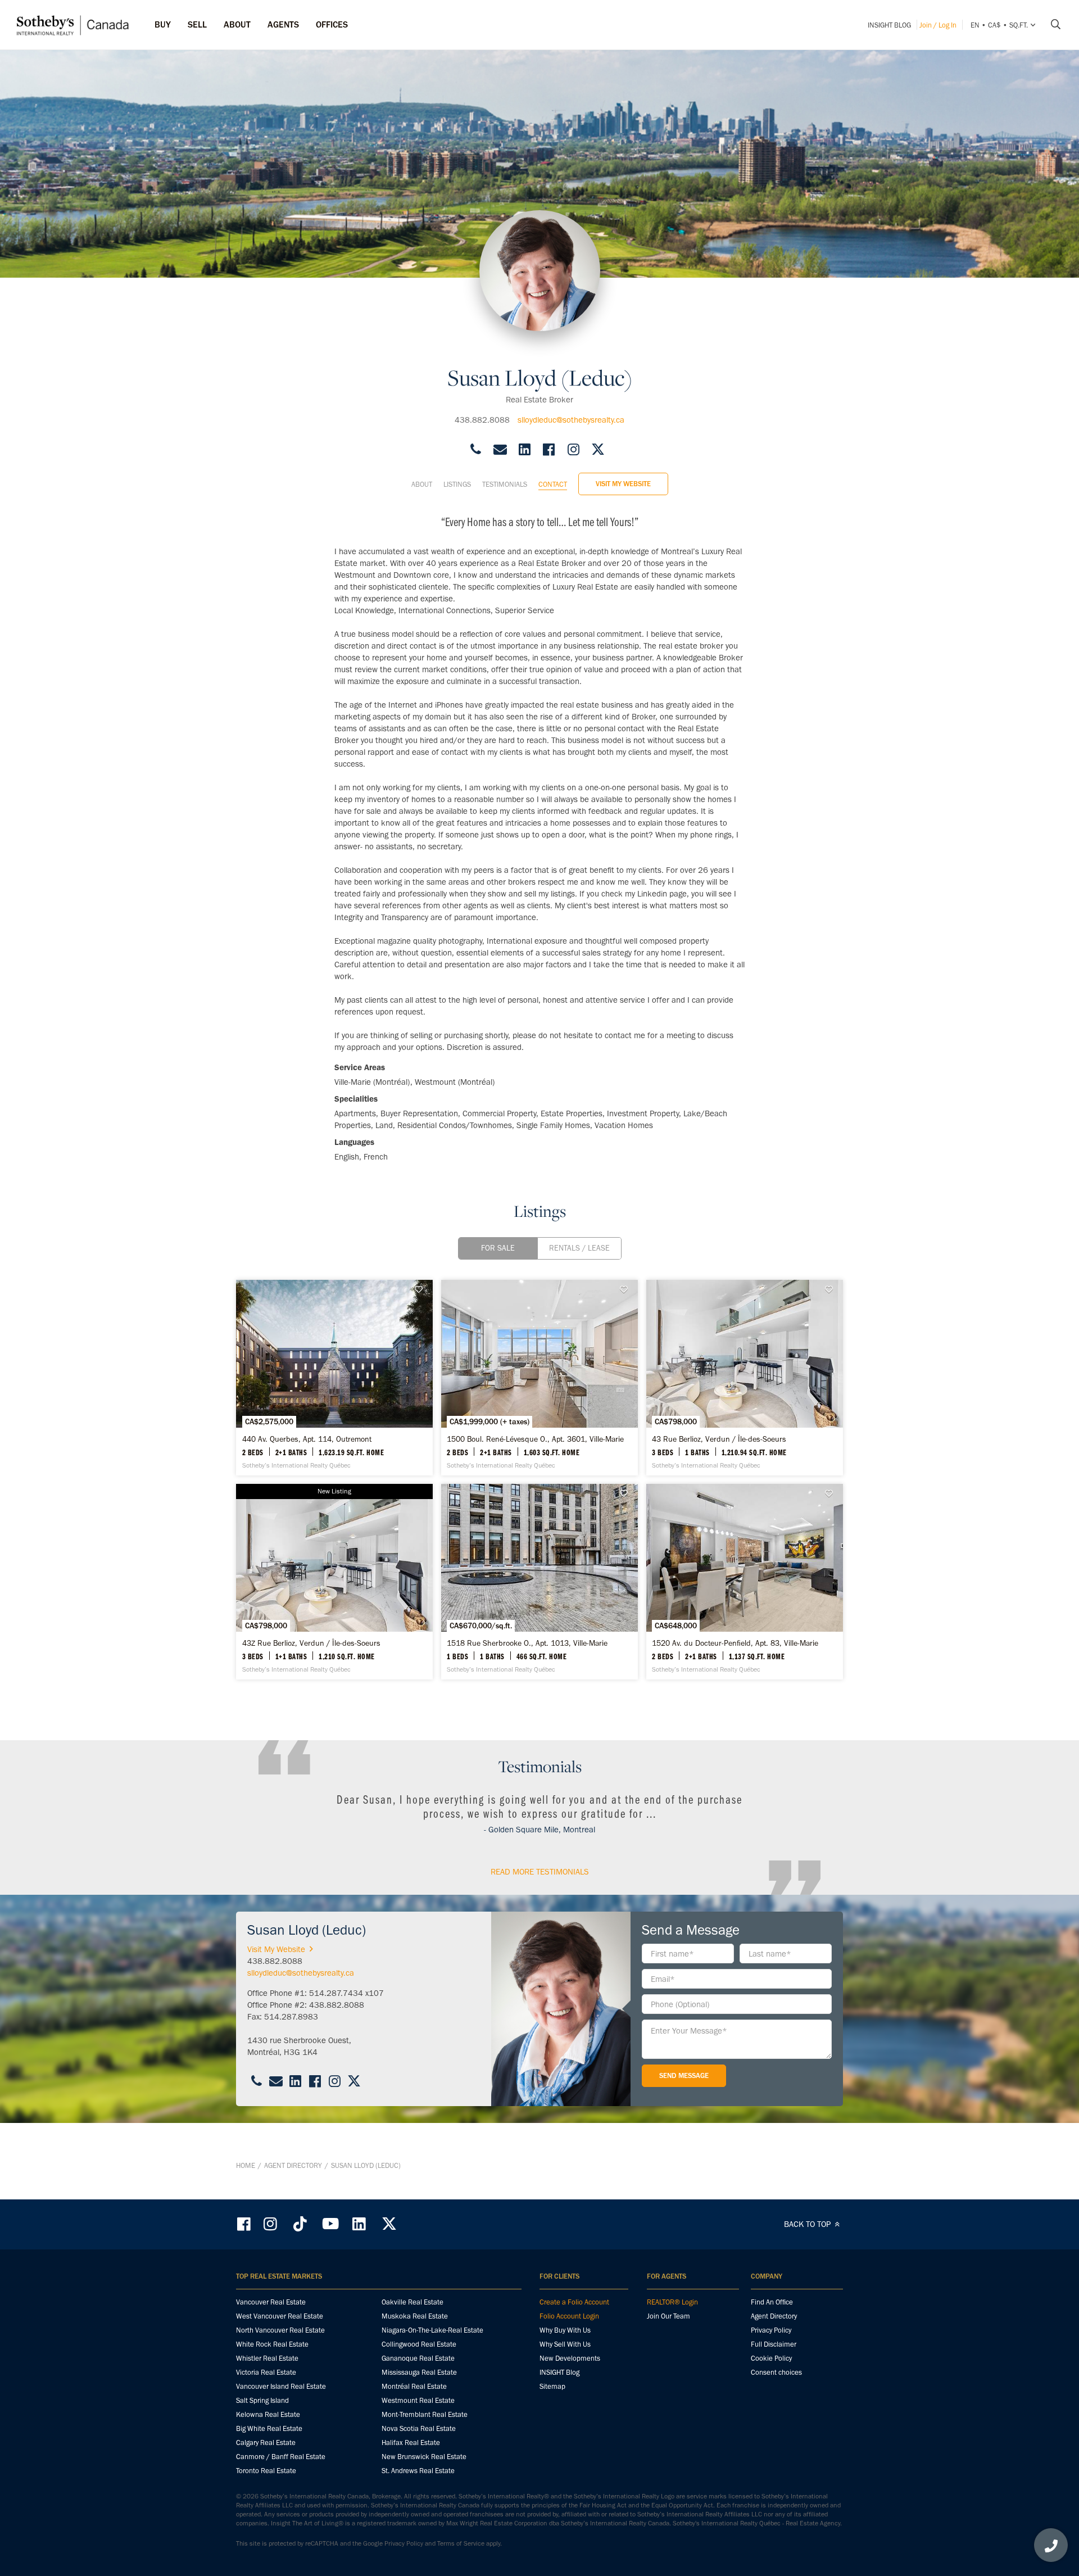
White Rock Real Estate (272, 2344)
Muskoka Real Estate (415, 2316)
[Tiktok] (300, 2224)
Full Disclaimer (774, 2344)
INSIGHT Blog (889, 25)
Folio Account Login (569, 2316)
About (422, 484)
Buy (163, 24)
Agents (283, 24)
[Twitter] (389, 2224)
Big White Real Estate (269, 2428)
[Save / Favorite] (421, 1290)
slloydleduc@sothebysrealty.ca (571, 420)
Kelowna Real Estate (268, 2414)
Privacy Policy (771, 2330)
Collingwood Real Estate (419, 2344)
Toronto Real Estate (266, 2471)
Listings (457, 484)
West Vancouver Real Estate (280, 2316)
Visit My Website (623, 484)
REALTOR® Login (672, 2302)
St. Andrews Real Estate (418, 2471)
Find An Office (772, 2302)
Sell (197, 24)
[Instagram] (271, 2224)
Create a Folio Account (574, 2302)
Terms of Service (461, 2543)
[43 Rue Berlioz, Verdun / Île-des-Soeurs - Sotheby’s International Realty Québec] (745, 1378)
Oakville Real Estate (412, 2302)
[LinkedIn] (359, 2224)
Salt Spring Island (262, 2400)
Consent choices (776, 2372)
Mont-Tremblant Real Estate (425, 2414)
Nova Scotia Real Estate (419, 2428)
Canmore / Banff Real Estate (281, 2457)
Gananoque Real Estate (418, 2358)
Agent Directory (293, 2165)
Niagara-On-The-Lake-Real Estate (432, 2330)
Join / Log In (938, 25)
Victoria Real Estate (266, 2372)
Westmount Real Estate (418, 2400)
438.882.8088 (482, 420)
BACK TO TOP (808, 2224)
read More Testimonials (540, 1872)
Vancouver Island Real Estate (281, 2386)
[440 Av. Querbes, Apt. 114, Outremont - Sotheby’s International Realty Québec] (334, 1378)
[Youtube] (330, 2224)
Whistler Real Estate (267, 2358)
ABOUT (237, 24)
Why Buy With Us (565, 2330)
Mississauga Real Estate (419, 2372)
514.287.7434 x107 (346, 1993)
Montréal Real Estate (414, 2386)
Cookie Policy (771, 2358)
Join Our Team (668, 2316)
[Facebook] (245, 2224)
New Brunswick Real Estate (424, 2457)
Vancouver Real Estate (271, 2302)
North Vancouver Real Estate (280, 2330)
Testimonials (505, 484)
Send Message (684, 2075)
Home (246, 2165)
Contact (553, 484)
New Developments (570, 2358)
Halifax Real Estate (411, 2443)
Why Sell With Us (565, 2344)
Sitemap (552, 2386)
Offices (332, 24)
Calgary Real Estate (266, 2443)
